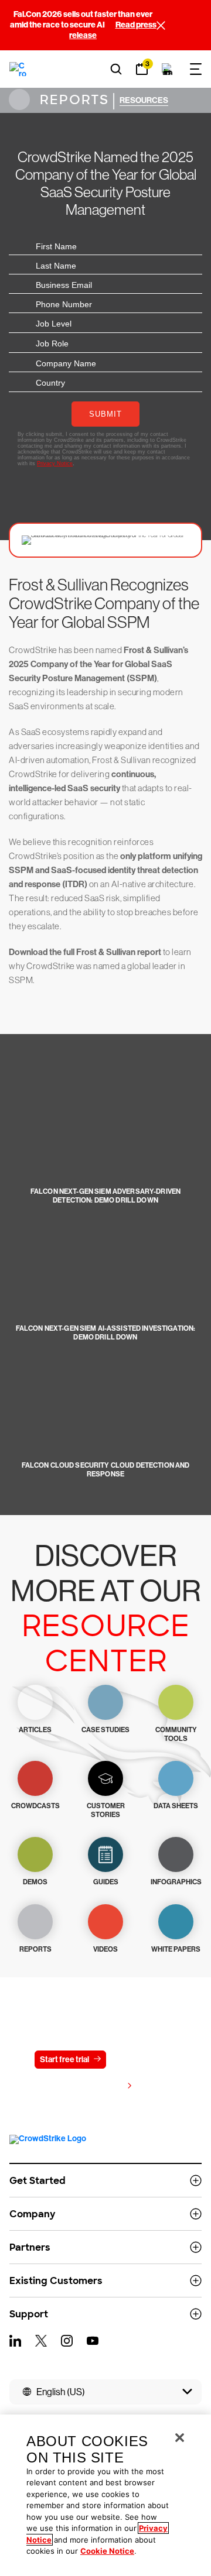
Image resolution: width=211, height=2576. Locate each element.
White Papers (176, 1949)
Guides (106, 1882)
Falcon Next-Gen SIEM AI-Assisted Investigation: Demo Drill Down (106, 1333)
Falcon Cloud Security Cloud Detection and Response (106, 1470)
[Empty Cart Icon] (168, 69)
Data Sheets (176, 1806)
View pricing (100, 2086)
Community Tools (176, 1734)
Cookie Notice (107, 2551)
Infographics (176, 1882)
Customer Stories (106, 1810)
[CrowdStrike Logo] (18, 69)
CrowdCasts (35, 1806)
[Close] (180, 2438)
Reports (72, 100)
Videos (105, 1949)
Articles (35, 1730)
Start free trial (64, 2060)
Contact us (140, 2060)
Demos (35, 1882)
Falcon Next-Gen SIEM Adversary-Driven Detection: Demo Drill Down (105, 1196)
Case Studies (105, 1730)
